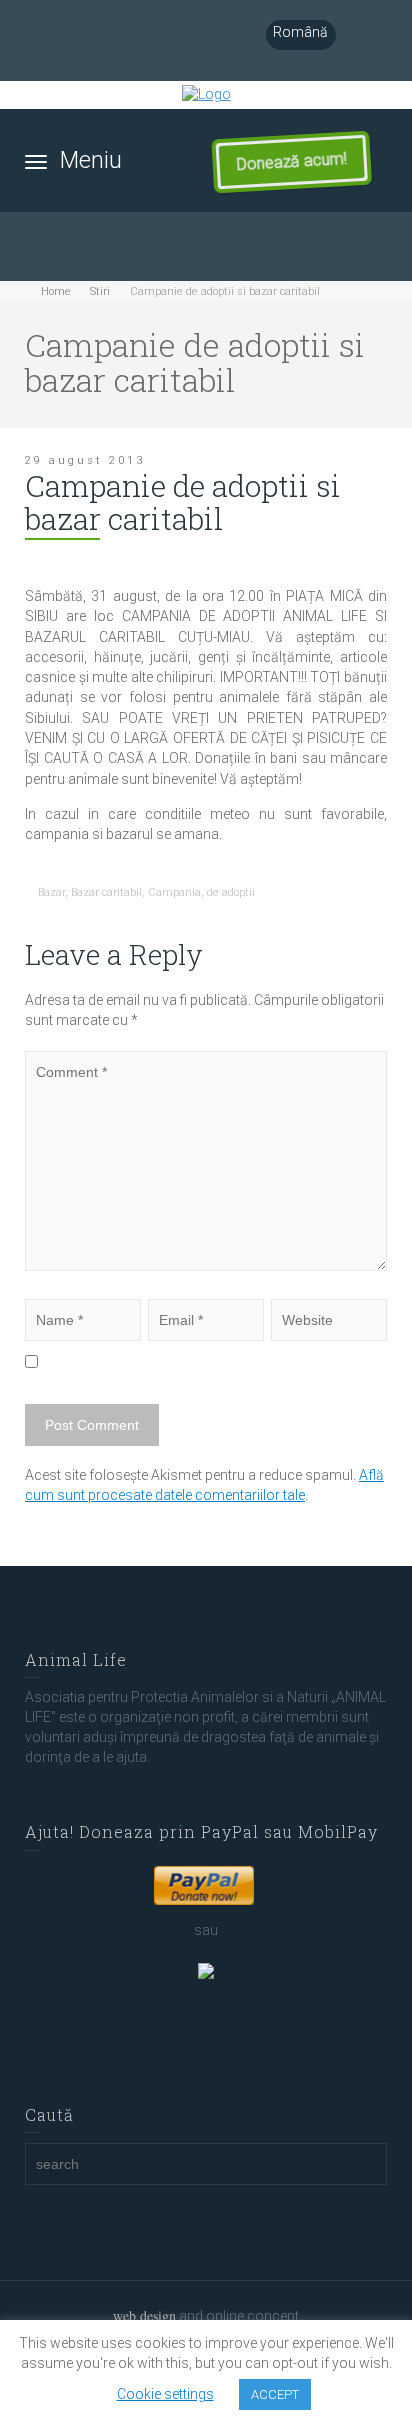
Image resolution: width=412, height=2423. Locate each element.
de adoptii (231, 892)
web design (144, 2315)
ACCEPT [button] (275, 2394)
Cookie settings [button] (165, 2394)
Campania (174, 892)
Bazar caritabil (106, 892)
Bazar (51, 892)
